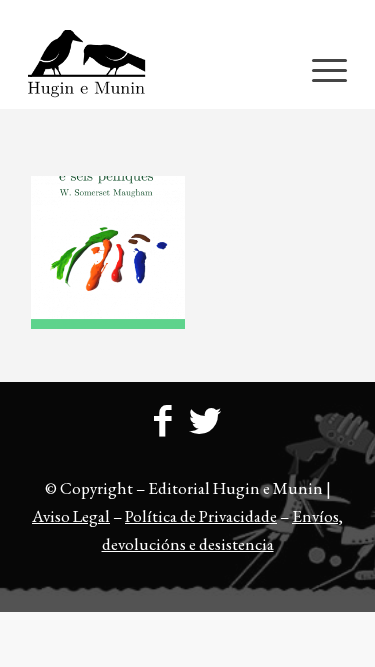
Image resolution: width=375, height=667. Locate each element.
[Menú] (319, 69)
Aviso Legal (71, 516)
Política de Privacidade (201, 516)
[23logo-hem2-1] (155, 69)
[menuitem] (192, 15)
